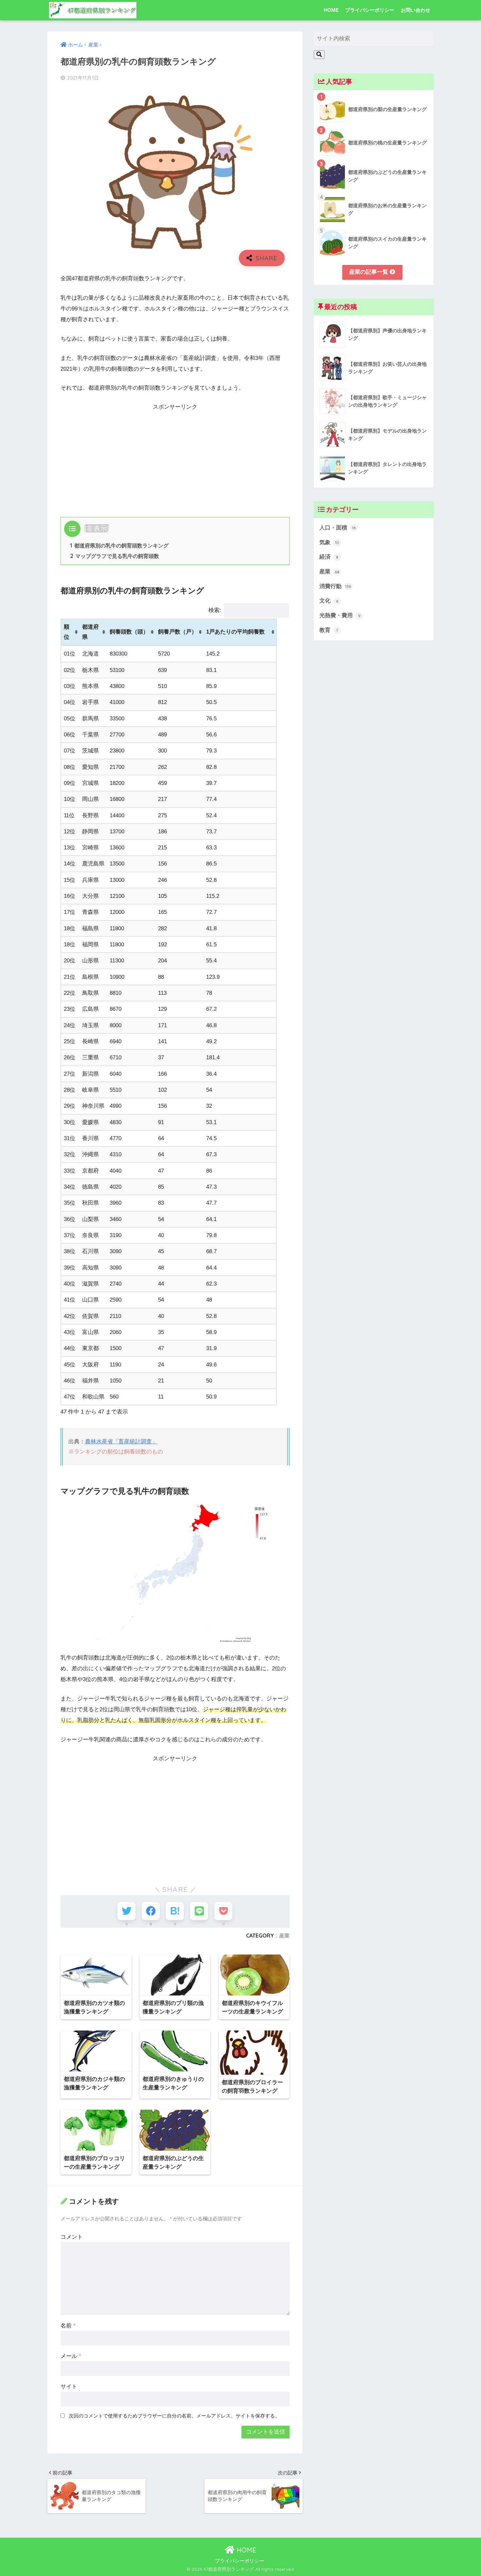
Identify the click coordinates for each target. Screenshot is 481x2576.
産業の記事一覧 (369, 272)
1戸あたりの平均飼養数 (235, 632)
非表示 (97, 528)
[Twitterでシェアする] (126, 1911)
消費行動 (335, 586)
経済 (329, 557)
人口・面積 (338, 528)
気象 (329, 542)
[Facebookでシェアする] (151, 1911)
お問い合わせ (416, 10)
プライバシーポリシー (370, 10)
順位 (67, 632)
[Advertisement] (175, 458)
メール (71, 2356)
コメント (72, 2237)
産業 (284, 1936)
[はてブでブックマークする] (175, 1911)
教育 (329, 630)
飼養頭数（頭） (129, 632)
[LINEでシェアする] (199, 1911)
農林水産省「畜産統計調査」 (121, 1442)
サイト (69, 2387)
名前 (68, 2326)
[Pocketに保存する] (223, 1911)
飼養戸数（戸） (178, 632)
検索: (215, 610)
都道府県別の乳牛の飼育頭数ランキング (119, 546)
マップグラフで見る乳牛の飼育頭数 (115, 556)
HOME (331, 10)
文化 (329, 601)
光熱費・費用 (340, 615)
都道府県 (90, 632)
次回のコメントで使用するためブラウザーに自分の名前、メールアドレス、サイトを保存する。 (174, 2416)
